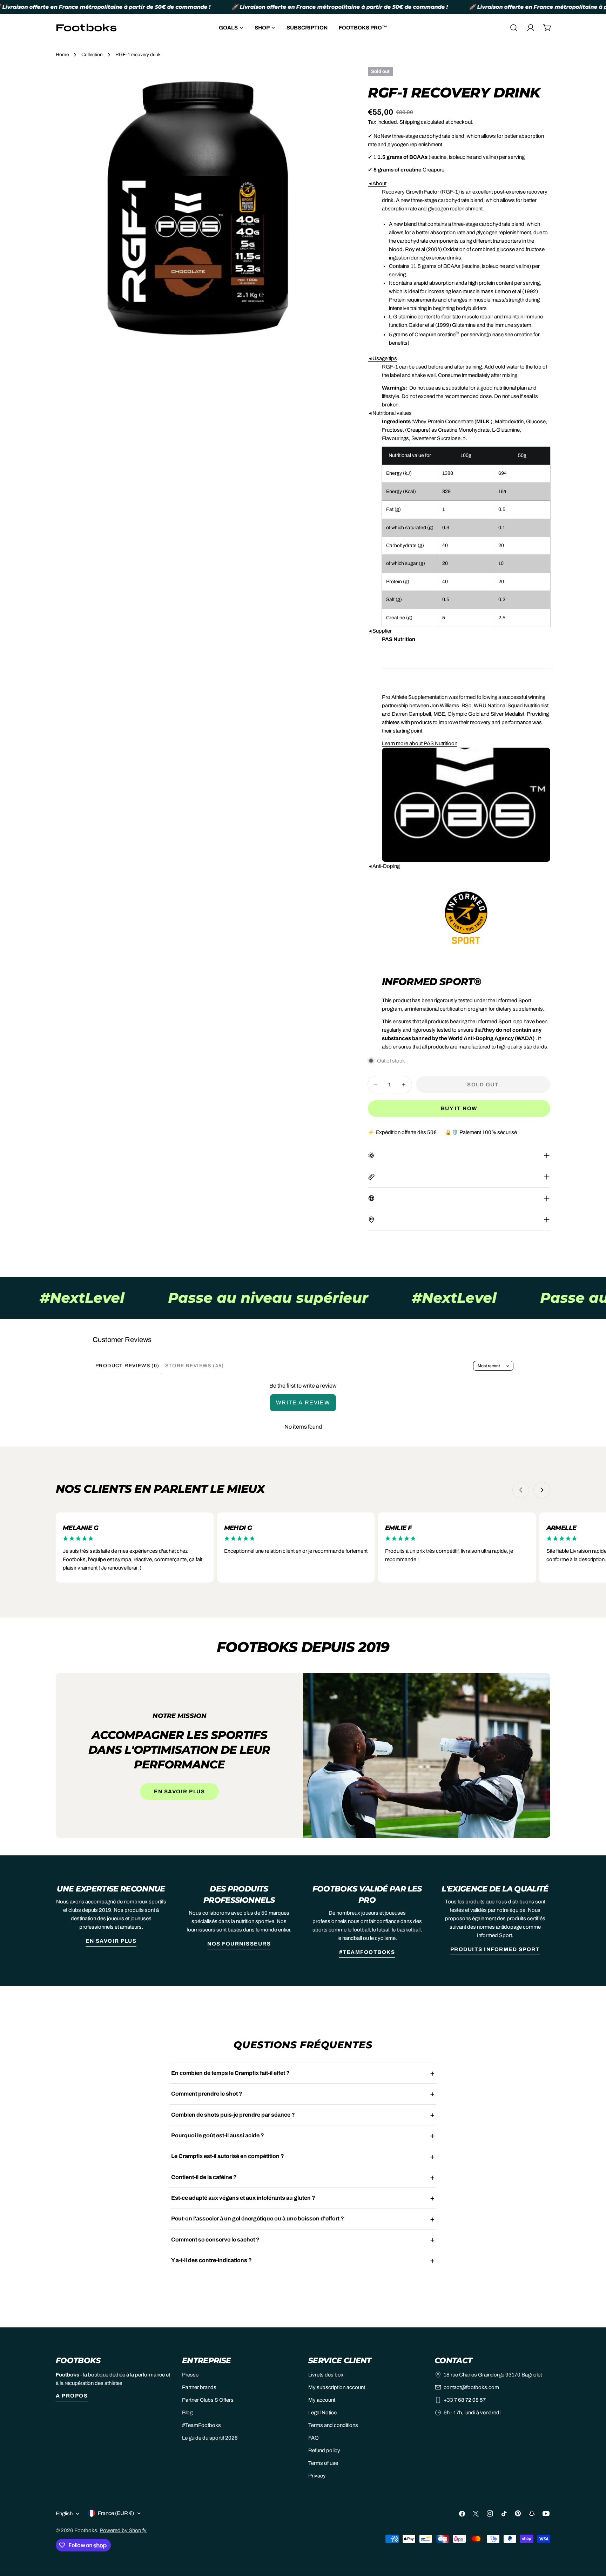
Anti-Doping (384, 866)
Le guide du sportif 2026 (210, 2438)
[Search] (514, 28)
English (64, 2514)
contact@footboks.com (471, 2387)
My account (322, 2400)
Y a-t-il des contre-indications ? (211, 2260)
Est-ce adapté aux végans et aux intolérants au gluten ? (243, 2198)
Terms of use (323, 2463)
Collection (92, 55)
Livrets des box (326, 2375)
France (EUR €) (116, 2513)
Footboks (86, 2530)
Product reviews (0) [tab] (127, 1366)
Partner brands (199, 2387)
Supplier (380, 631)
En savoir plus (179, 1792)
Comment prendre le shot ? (207, 2094)
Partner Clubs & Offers (208, 2400)
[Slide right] (542, 1490)
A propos (72, 2396)
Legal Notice (322, 2413)
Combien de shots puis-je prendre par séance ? (233, 2115)
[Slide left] (521, 1490)
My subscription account (337, 2387)
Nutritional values (390, 413)
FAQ (314, 2438)
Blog (187, 2413)
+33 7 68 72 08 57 (465, 2400)
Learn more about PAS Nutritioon (420, 743)
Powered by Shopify (123, 2530)
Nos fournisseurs (239, 1944)
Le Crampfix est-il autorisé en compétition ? (228, 2156)
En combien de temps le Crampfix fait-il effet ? (230, 2073)
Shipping (410, 122)
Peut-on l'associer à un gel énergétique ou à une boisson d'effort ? (258, 2218)
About (377, 183)
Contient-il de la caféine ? (204, 2177)
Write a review (303, 1402)
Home (62, 55)
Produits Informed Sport (495, 1949)
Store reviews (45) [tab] (195, 1366)
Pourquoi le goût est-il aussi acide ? (218, 2135)
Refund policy (324, 2450)
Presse (190, 2375)
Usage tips (382, 358)
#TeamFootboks (367, 1952)
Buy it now (459, 1108)
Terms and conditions (333, 2425)
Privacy (317, 2476)
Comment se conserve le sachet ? (215, 2240)
